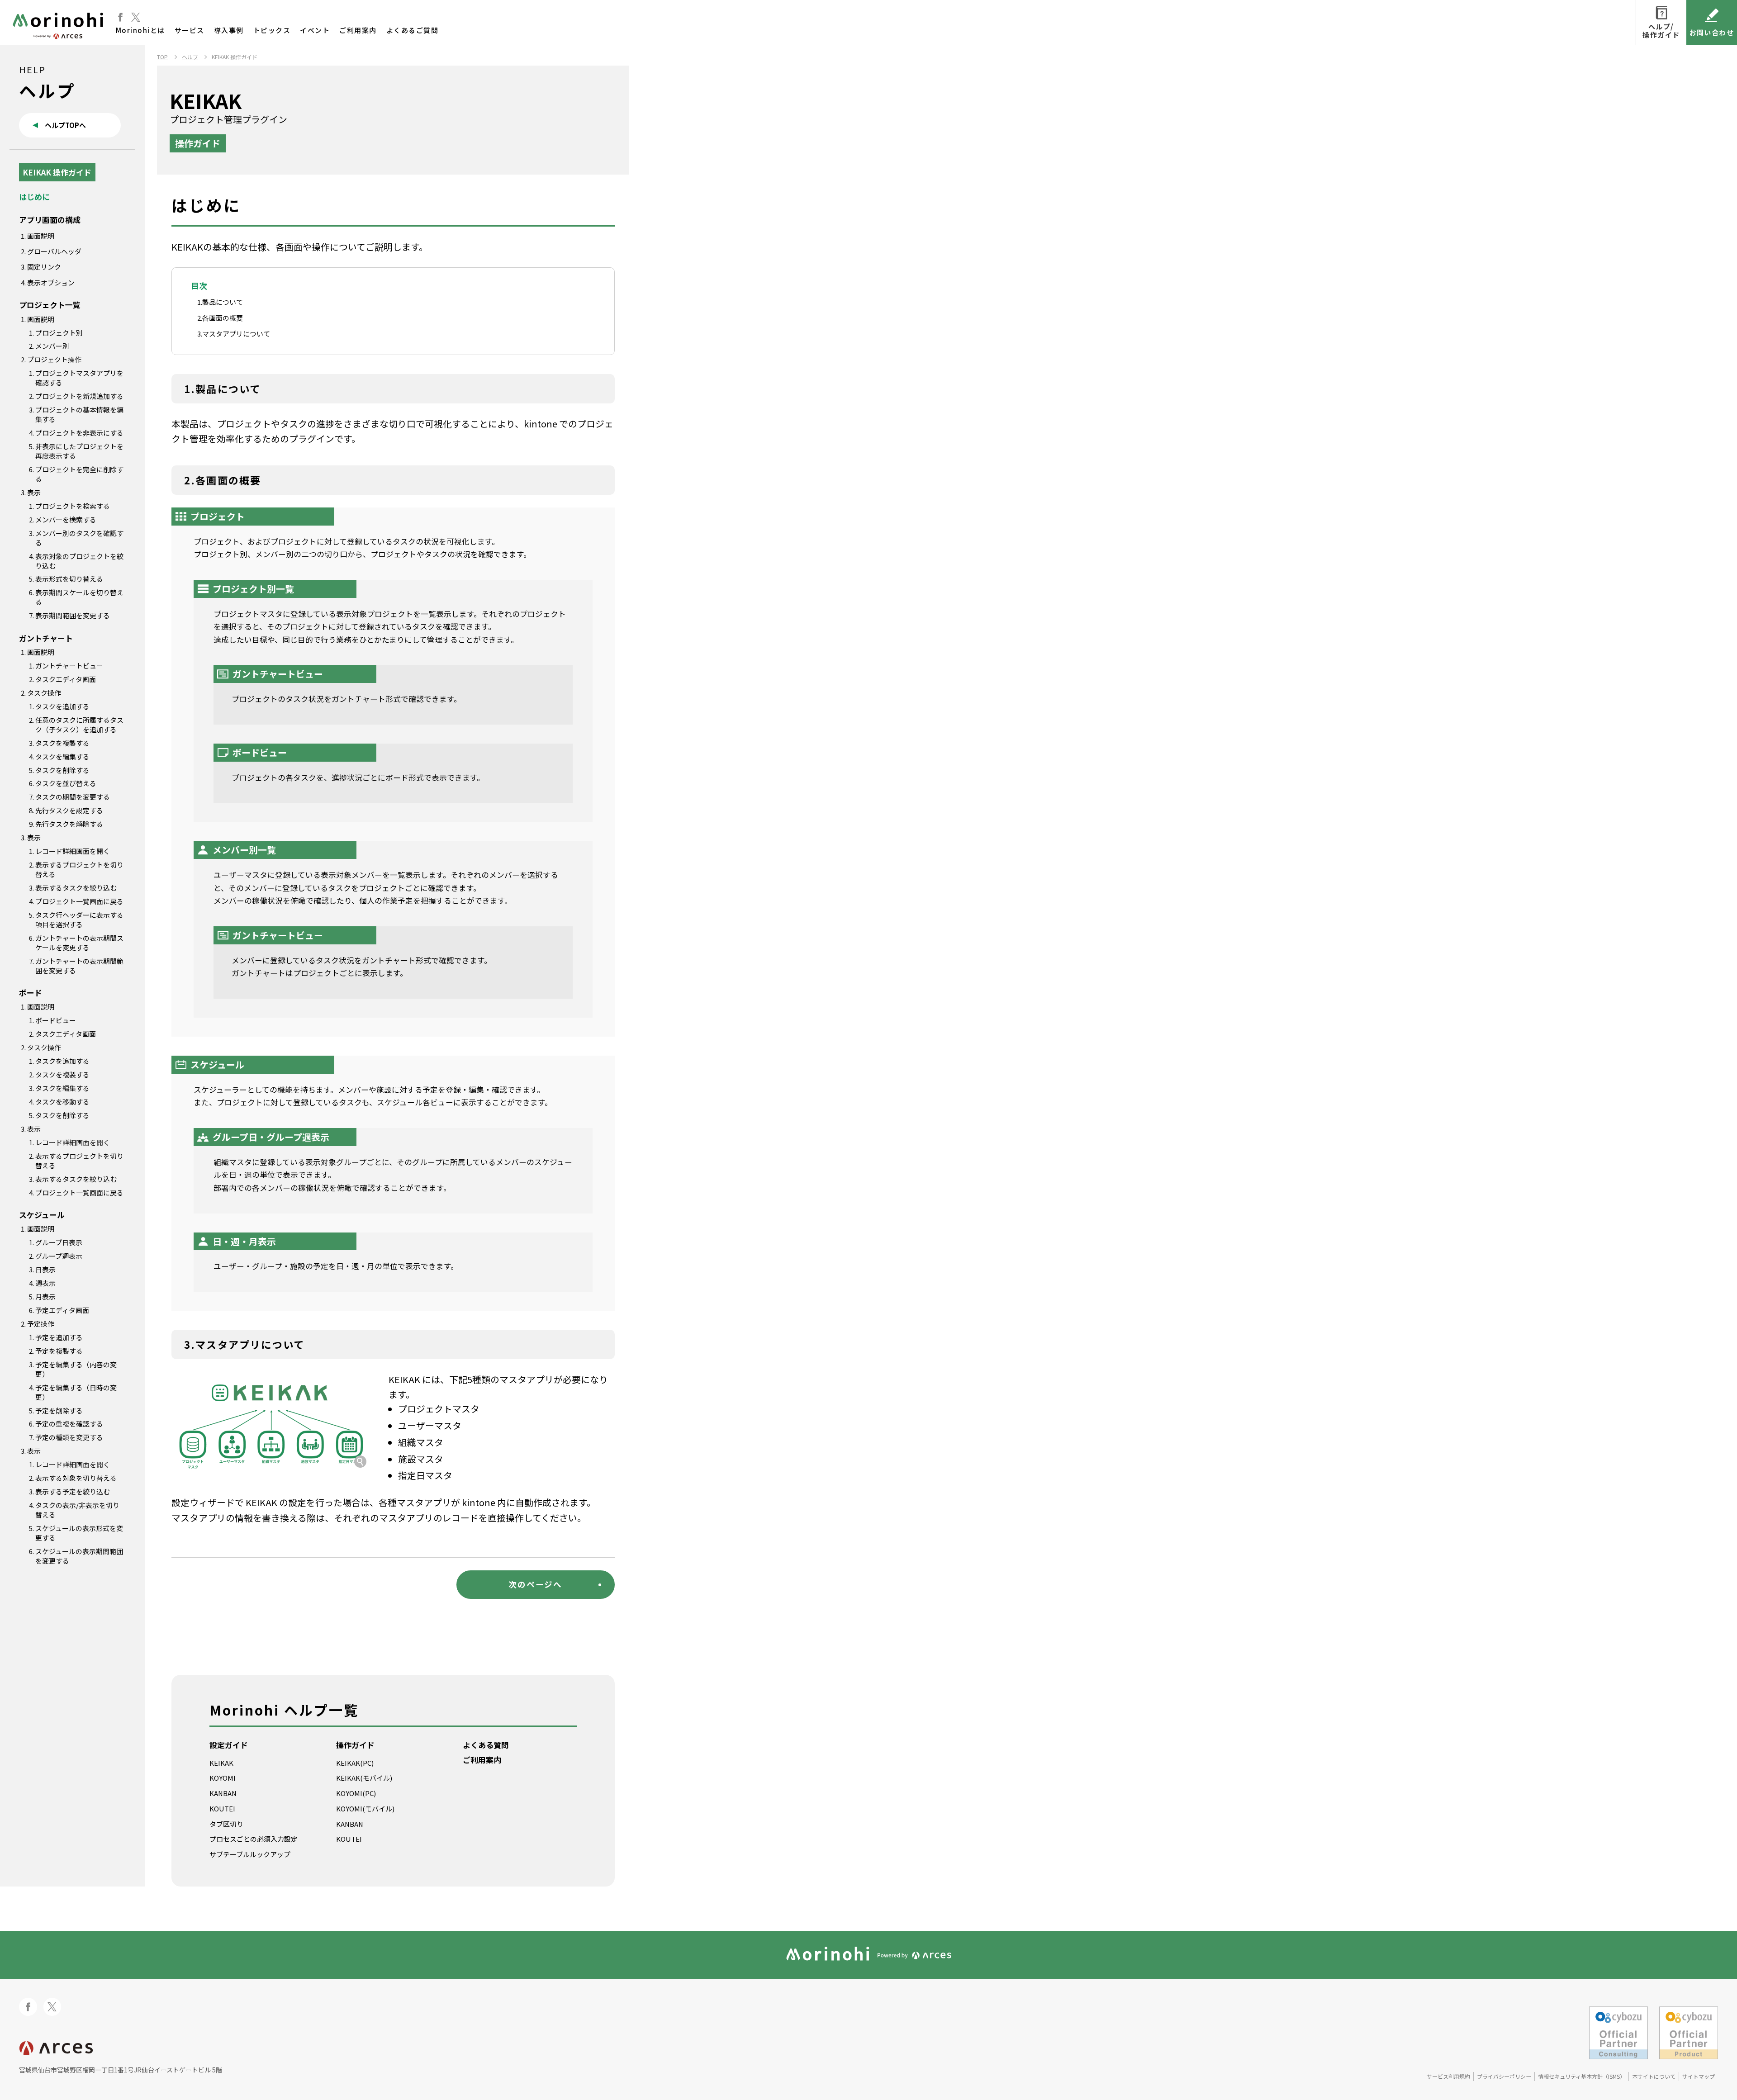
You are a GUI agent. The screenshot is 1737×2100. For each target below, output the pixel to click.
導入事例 (229, 30)
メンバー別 (52, 346)
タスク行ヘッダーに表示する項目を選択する (79, 920)
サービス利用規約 (1448, 2076)
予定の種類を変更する (69, 1437)
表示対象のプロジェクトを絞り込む (79, 561)
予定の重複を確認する (69, 1424)
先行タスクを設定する (69, 810)
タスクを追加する (62, 706)
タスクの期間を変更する (73, 797)
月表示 (45, 1297)
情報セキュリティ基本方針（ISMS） (1582, 2076)
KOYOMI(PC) (356, 1793)
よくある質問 (486, 1745)
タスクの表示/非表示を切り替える (77, 1510)
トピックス (272, 30)
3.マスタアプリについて (234, 334)
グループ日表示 (59, 1242)
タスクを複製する (62, 743)
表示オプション (51, 282)
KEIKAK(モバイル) (364, 1778)
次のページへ (535, 1584)
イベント (315, 30)
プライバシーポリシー (1504, 2076)
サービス (190, 30)
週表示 (45, 1283)
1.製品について (220, 302)
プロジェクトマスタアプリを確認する (79, 378)
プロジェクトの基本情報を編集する (79, 414)
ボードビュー (56, 1020)
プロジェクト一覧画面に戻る (79, 901)
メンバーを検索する (66, 519)
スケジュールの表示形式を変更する (79, 1533)
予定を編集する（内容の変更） (76, 1369)
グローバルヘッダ (54, 251)
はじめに (34, 197)
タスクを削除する (62, 770)
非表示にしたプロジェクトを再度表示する (79, 451)
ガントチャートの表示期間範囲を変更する (79, 966)
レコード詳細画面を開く (73, 851)
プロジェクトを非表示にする (79, 433)
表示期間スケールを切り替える (79, 597)
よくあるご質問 (413, 30)
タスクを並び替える (66, 783)
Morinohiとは (140, 30)
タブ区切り (226, 1824)
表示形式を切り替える (69, 579)
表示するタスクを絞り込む (76, 888)
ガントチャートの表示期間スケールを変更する (79, 943)
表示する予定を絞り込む (73, 1491)
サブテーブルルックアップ (250, 1854)
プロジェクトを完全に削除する (79, 474)
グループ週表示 (59, 1256)
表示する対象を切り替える (76, 1478)
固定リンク (44, 267)
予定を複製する (59, 1351)
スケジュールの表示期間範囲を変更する (79, 1556)
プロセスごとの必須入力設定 (254, 1839)
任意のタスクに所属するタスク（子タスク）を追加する (79, 725)
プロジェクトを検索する (73, 506)
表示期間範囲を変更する (73, 615)
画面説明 (41, 236)
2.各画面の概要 (220, 318)
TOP (162, 57)
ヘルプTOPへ (65, 125)
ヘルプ (190, 57)
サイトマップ (1699, 2076)
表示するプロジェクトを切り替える (79, 869)
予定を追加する (59, 1337)
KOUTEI (222, 1808)
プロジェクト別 (59, 333)
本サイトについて (1654, 2076)
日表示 (45, 1269)
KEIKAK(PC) (355, 1763)
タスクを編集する (62, 756)
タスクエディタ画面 (66, 679)
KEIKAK (221, 1763)
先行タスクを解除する (69, 824)
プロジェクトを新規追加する (79, 396)
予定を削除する (59, 1410)
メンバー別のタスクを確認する (79, 538)
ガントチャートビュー (69, 666)
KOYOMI (223, 1778)
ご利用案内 (358, 30)
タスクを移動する (62, 1102)
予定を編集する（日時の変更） (76, 1392)
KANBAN (223, 1793)
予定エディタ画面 (62, 1310)
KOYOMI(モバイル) (365, 1808)
